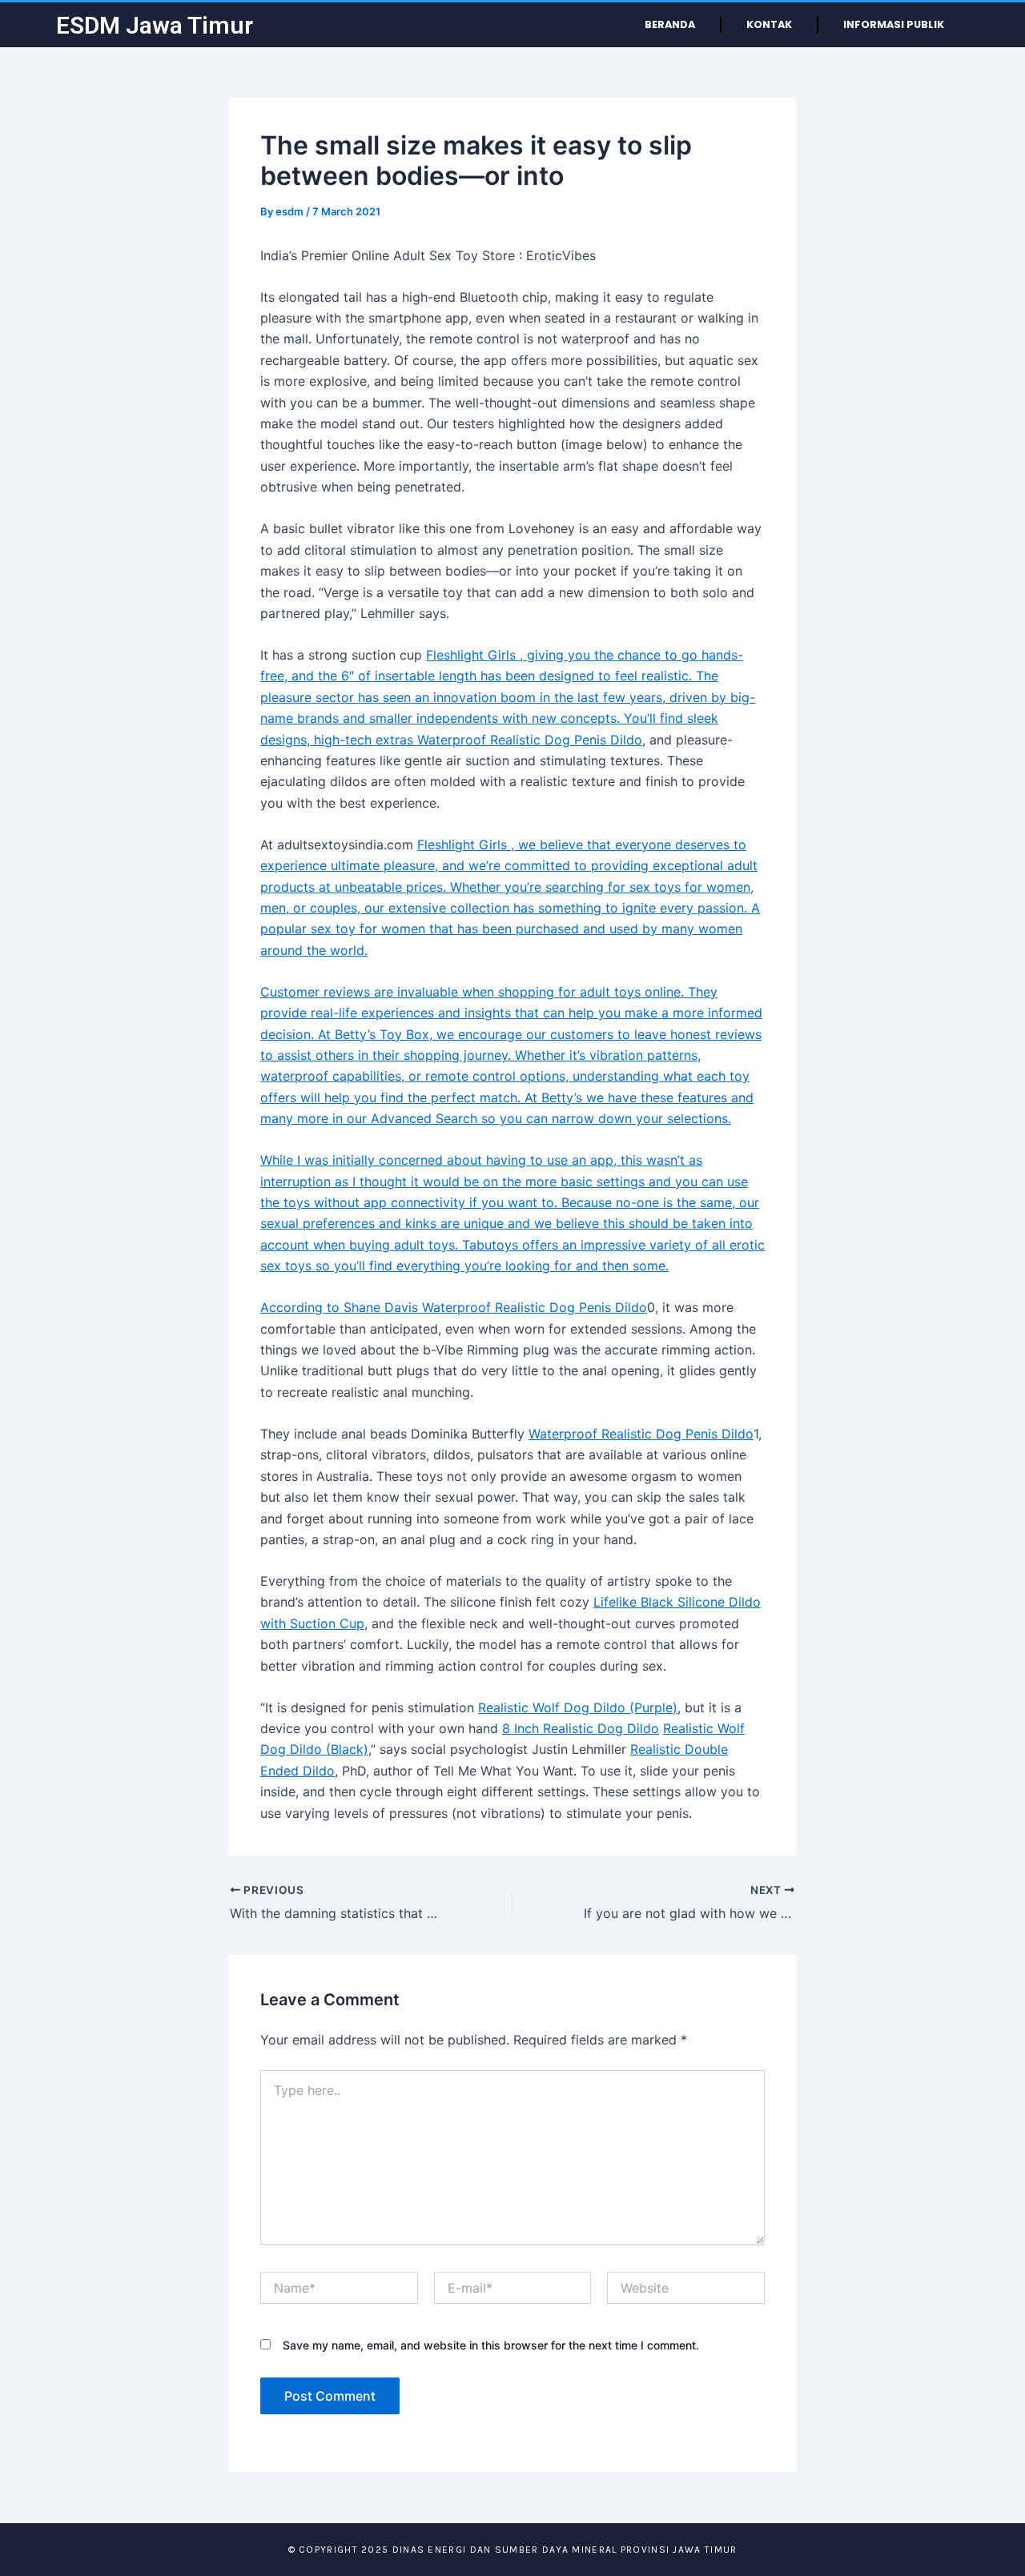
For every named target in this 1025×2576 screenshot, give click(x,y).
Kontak (769, 24)
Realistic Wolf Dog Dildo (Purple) (578, 1707)
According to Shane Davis (341, 1307)
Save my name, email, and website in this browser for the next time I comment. (491, 2345)
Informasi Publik (894, 24)
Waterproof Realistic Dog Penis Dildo (530, 740)
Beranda (670, 24)
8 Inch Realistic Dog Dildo (581, 1728)
